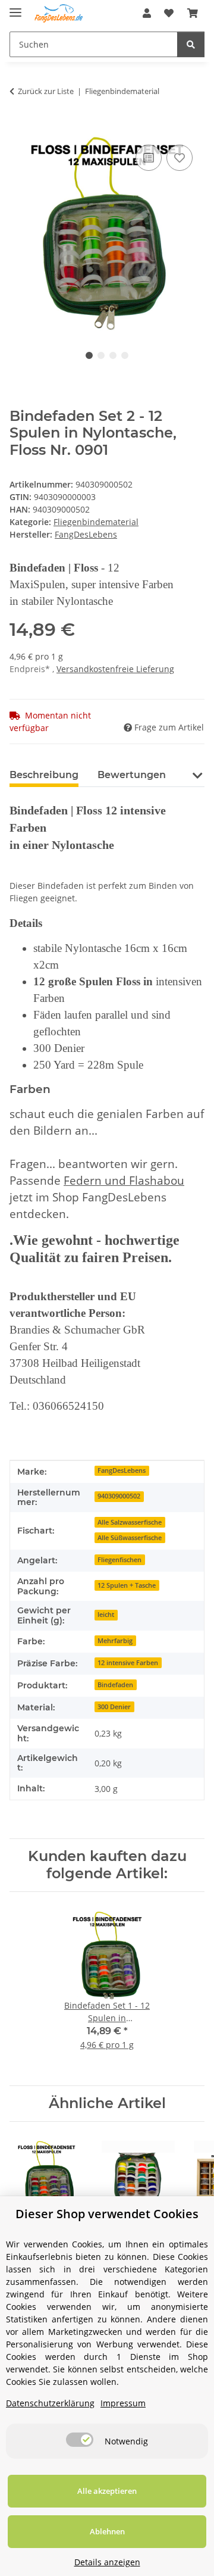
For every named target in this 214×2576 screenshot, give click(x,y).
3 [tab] (113, 355)
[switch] (80, 2440)
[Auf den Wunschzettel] (180, 158)
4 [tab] (125, 355)
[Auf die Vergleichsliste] (149, 158)
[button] (147, 13)
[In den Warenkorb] (19, 129)
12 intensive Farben (128, 1663)
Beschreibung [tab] (44, 775)
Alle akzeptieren (107, 2491)
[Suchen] (191, 44)
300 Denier (114, 1707)
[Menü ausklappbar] (15, 7)
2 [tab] (101, 355)
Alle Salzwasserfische (130, 1522)
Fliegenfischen (119, 1560)
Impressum (123, 2403)
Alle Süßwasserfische (130, 1538)
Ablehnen (107, 2531)
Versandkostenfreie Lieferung (115, 669)
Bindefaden (115, 1685)
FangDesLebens (122, 1470)
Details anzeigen (107, 2562)
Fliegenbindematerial (96, 522)
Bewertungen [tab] (132, 775)
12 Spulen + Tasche (127, 1585)
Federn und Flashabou (124, 1180)
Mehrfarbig (115, 1641)
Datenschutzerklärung (50, 2403)
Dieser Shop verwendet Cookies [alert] (107, 2214)
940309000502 (119, 1496)
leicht (106, 1615)
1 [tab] (89, 355)
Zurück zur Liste (46, 91)
